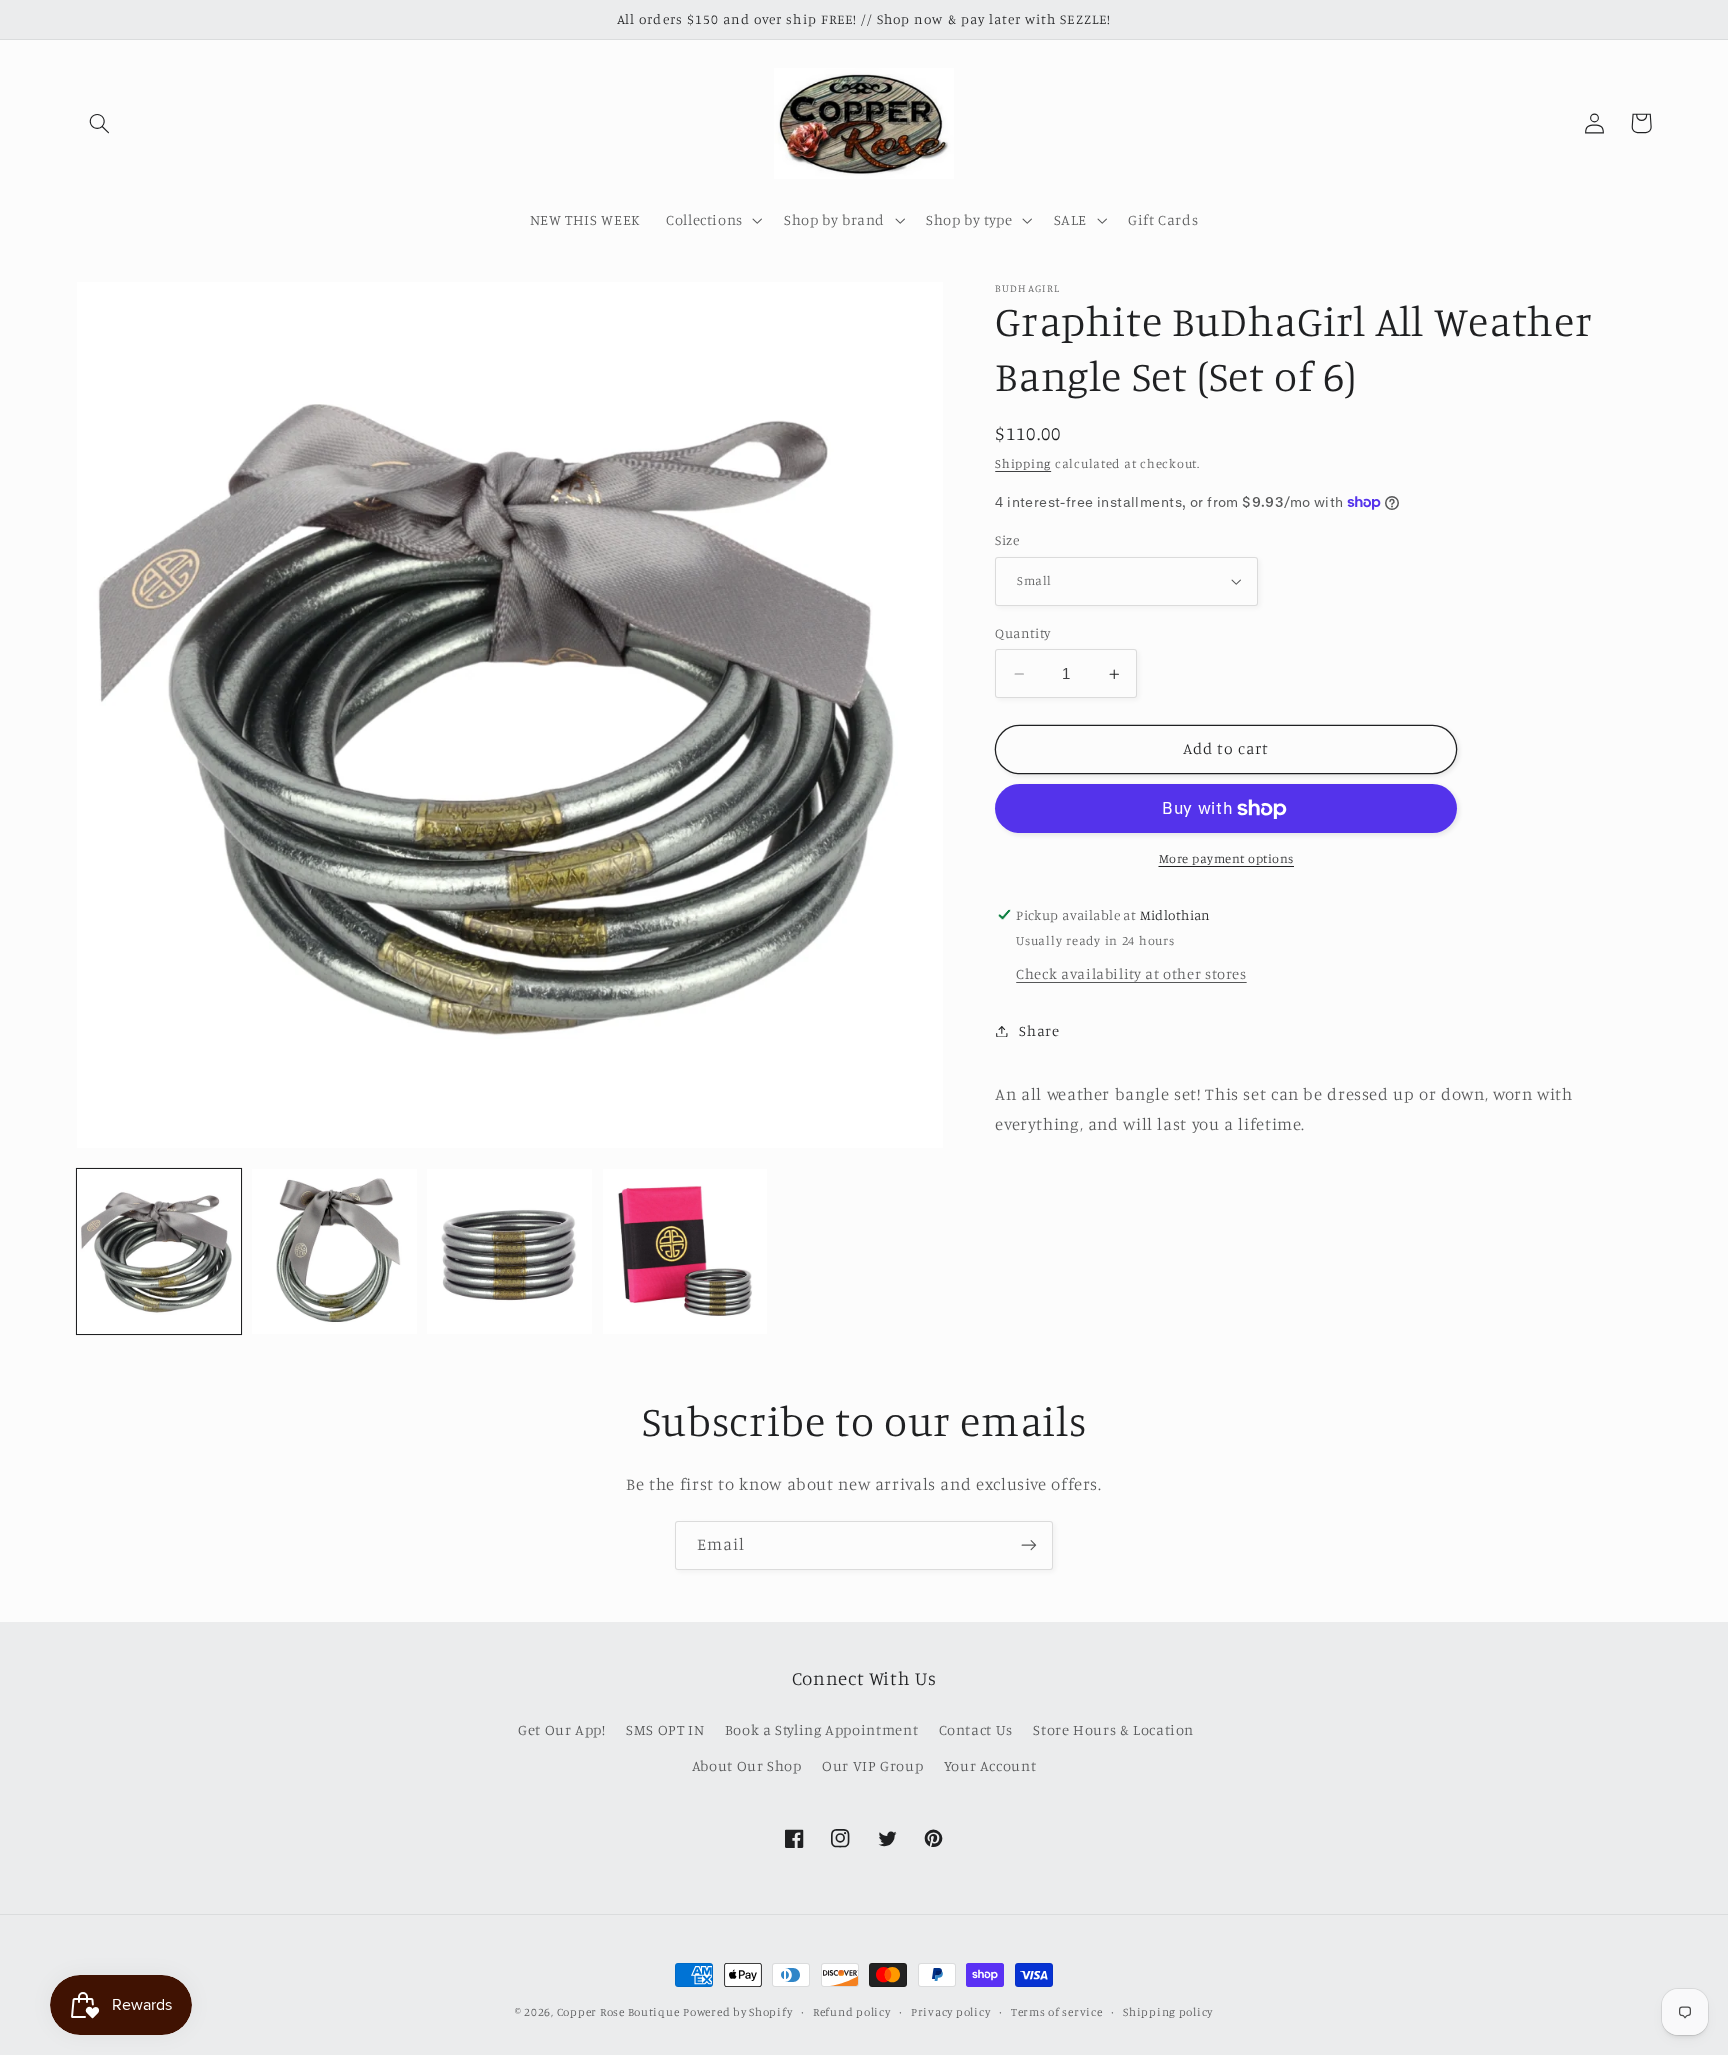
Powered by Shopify (737, 2012)
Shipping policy (1168, 2012)
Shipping (1023, 463)
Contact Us (976, 1729)
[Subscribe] (1029, 1545)
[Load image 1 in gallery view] (159, 1251)
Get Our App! (562, 1729)
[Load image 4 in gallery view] (685, 1251)
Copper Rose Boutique (618, 2012)
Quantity (1022, 633)
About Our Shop (747, 1765)
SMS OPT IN (665, 1729)
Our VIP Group (872, 1765)
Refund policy (852, 2012)
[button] (100, 123)
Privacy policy (950, 2012)
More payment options (1227, 858)
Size (1007, 540)
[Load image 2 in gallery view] (334, 1251)
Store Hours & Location (1113, 1729)
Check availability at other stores (1131, 973)
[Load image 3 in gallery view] (509, 1251)
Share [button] (1039, 1030)
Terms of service (1057, 2012)
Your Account (990, 1765)
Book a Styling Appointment (821, 1729)
